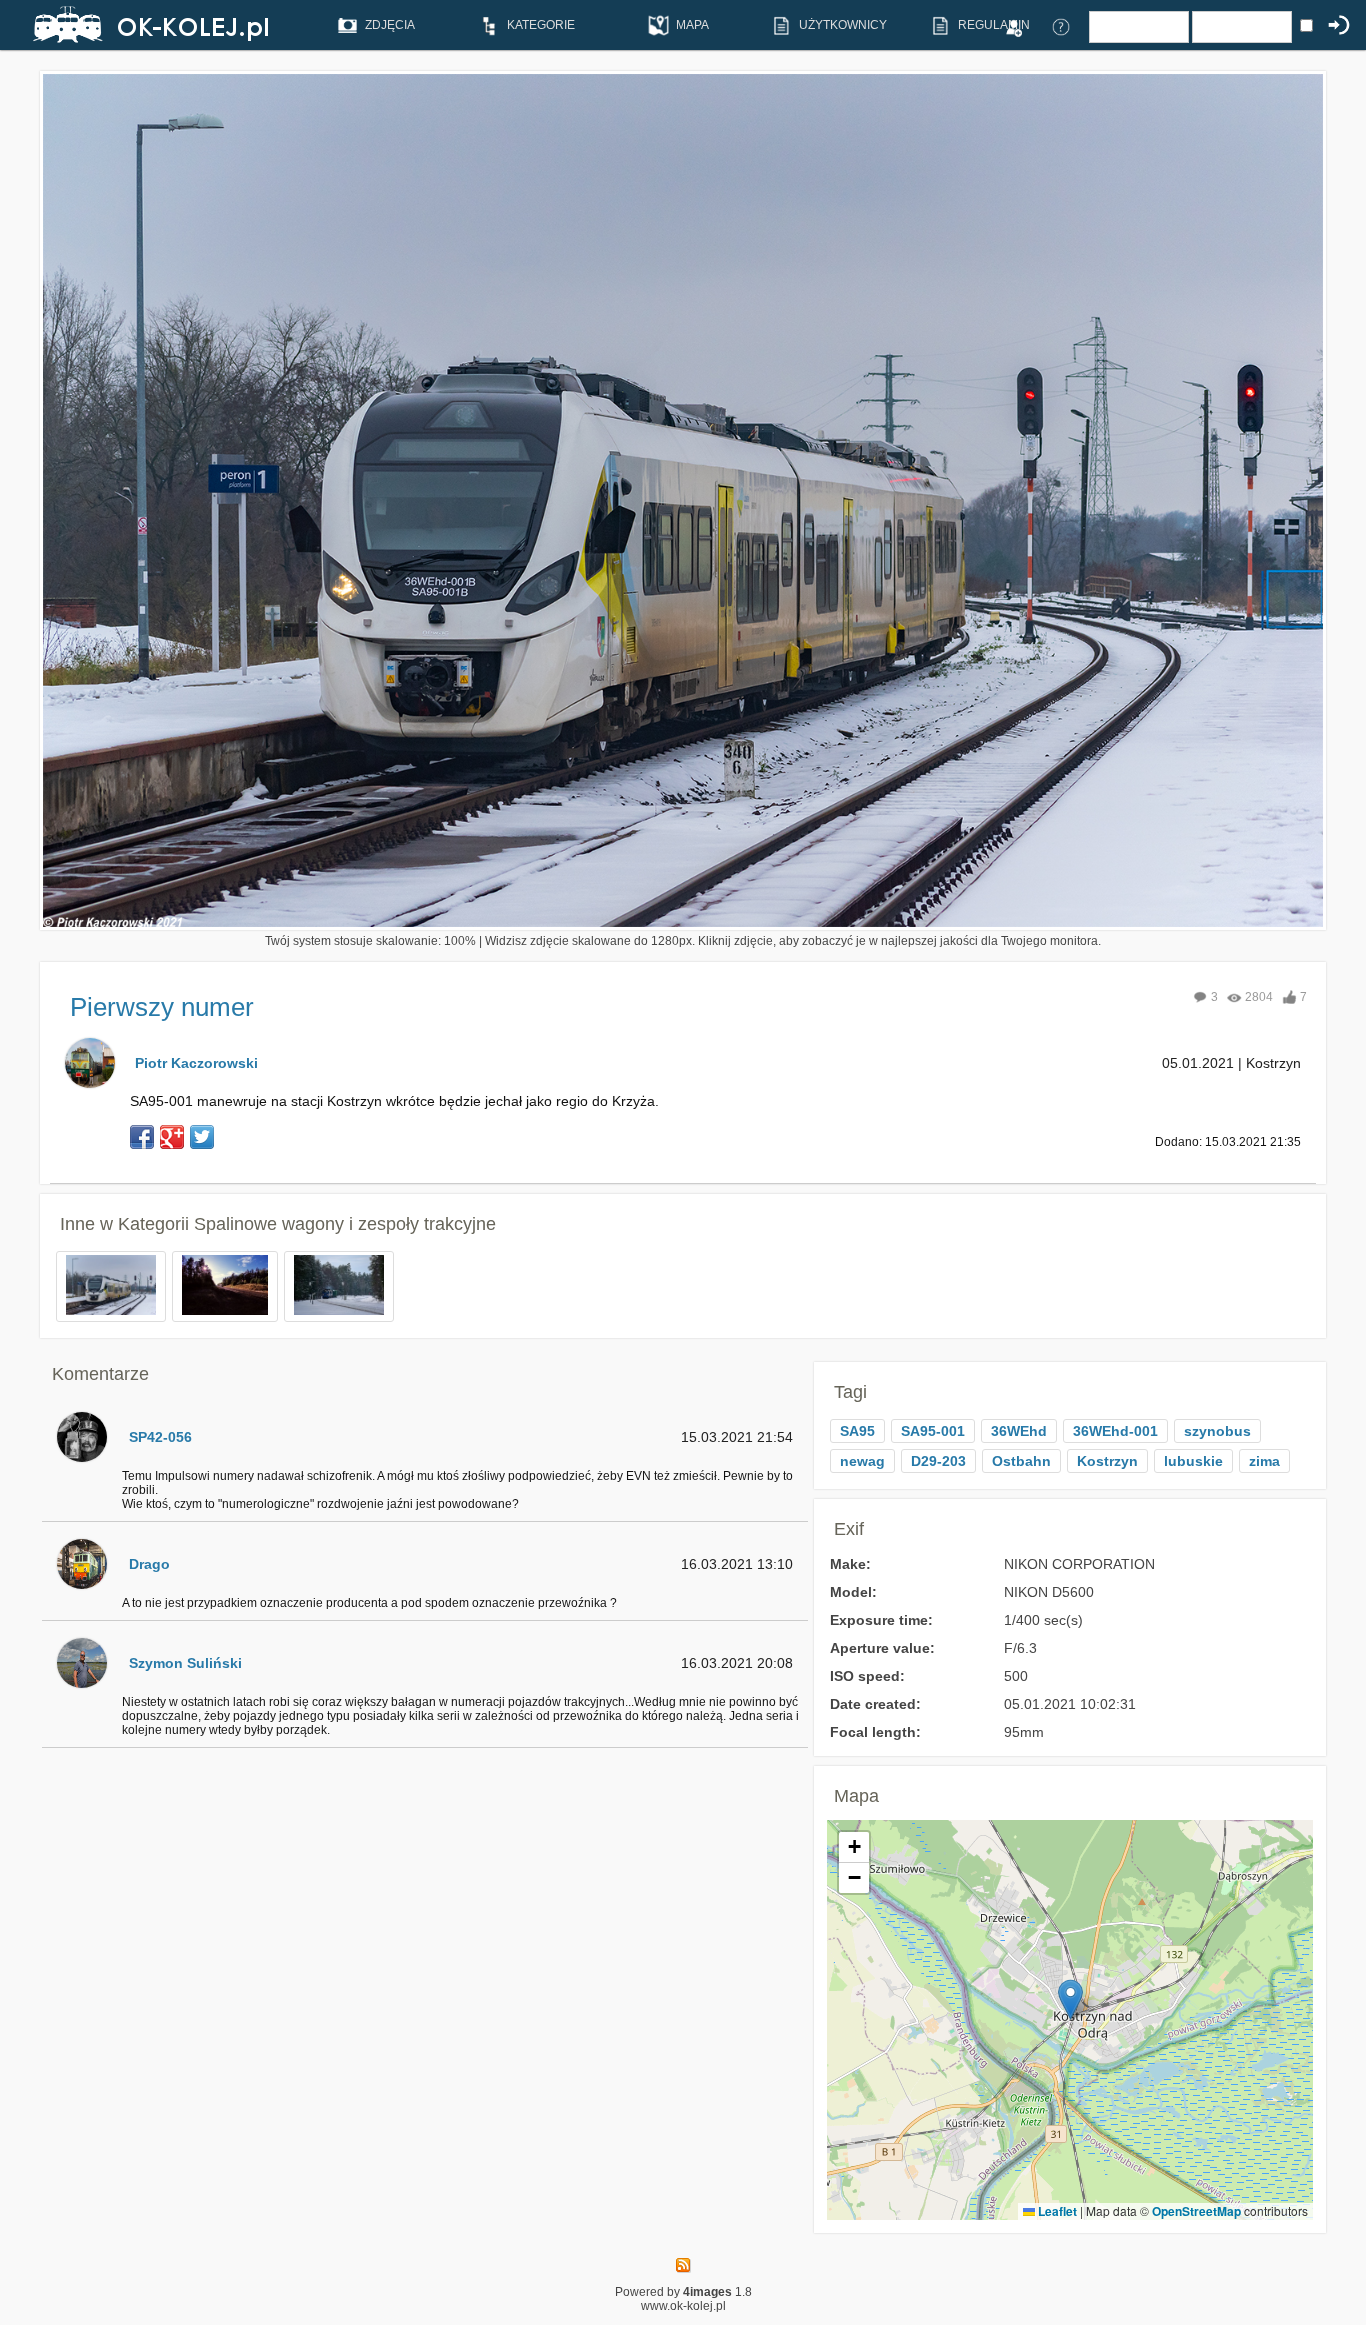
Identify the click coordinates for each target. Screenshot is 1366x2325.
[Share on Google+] (172, 1137)
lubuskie (1193, 1461)
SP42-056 (160, 1437)
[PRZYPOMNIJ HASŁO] (1061, 26)
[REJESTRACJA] (1013, 26)
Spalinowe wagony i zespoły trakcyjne (345, 1224)
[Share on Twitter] (202, 1137)
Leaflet (1056, 2211)
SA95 (857, 1431)
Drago (149, 1564)
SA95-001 (933, 1431)
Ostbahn (1021, 1461)
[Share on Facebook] (142, 1137)
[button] (1070, 1999)
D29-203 (938, 1461)
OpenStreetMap (1196, 2211)
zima (1264, 1461)
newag (862, 1461)
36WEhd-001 (1115, 1431)
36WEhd (1019, 1431)
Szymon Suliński (185, 1663)
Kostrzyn (1107, 1461)
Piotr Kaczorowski (196, 1063)
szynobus (1217, 1431)
